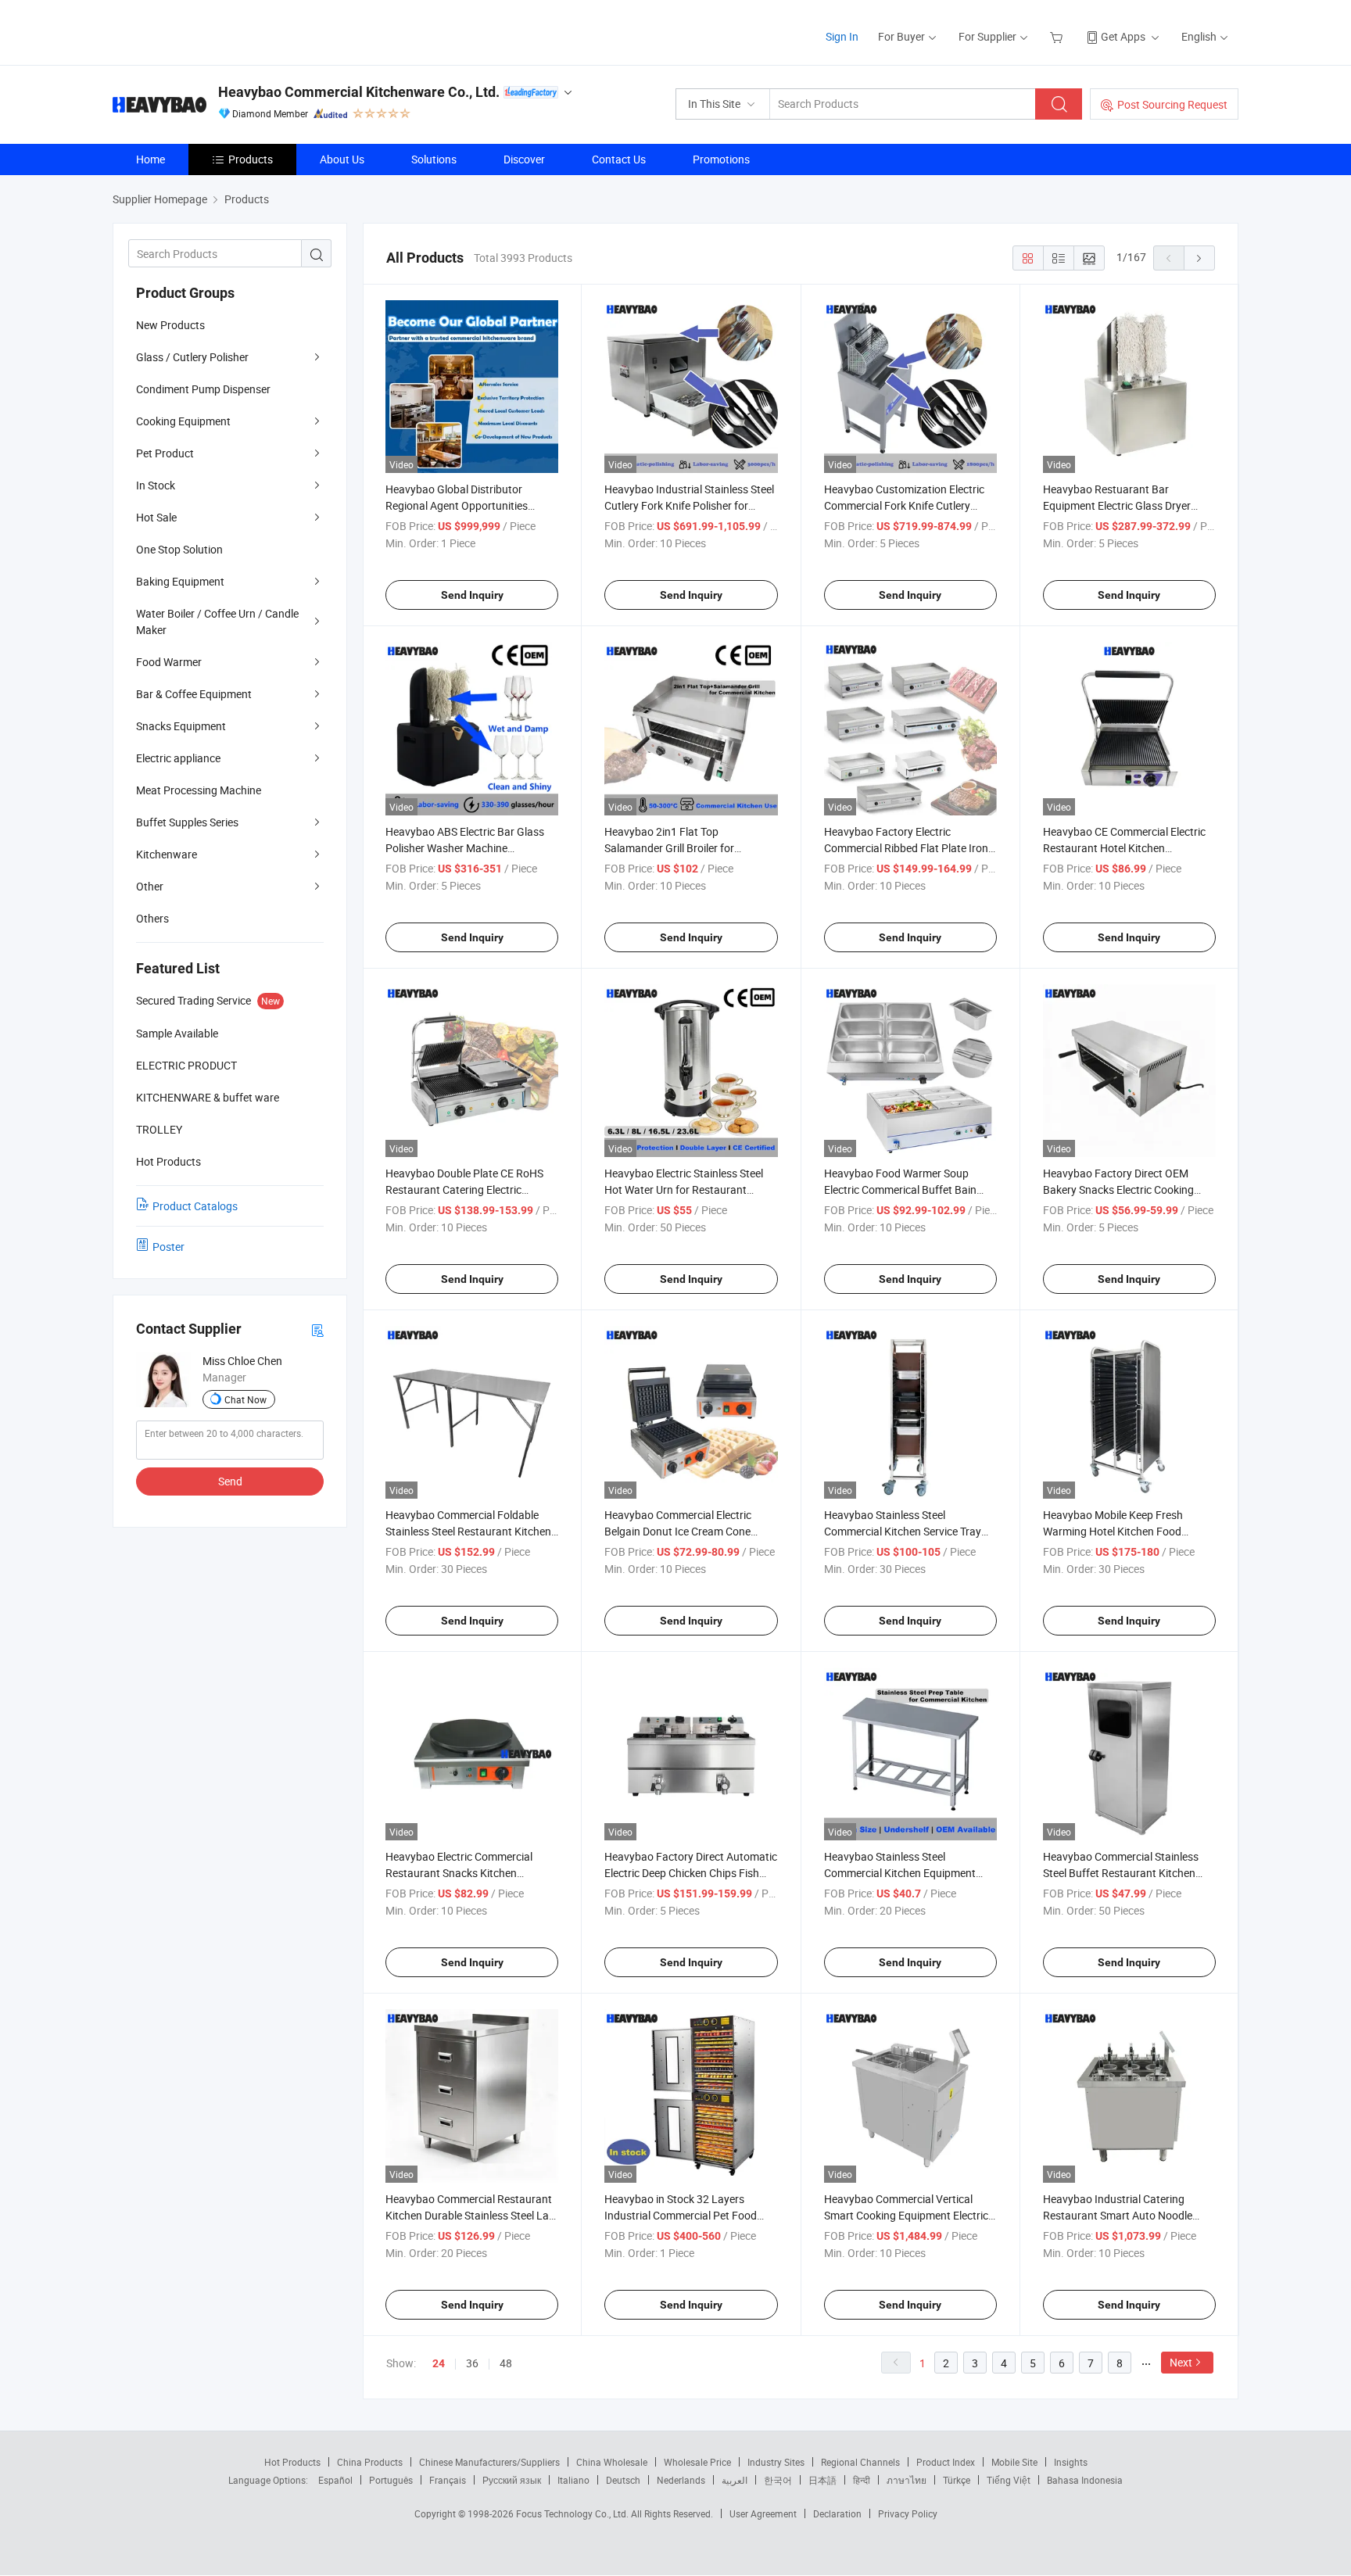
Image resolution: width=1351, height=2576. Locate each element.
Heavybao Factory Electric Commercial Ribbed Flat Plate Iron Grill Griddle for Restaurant (906, 848)
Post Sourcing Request (1172, 104)
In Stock (156, 485)
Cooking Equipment (183, 421)
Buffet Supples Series (187, 822)
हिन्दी (862, 2480)
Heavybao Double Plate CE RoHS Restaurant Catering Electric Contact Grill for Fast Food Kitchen (469, 1189)
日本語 (822, 2480)
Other (150, 886)
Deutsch (623, 2480)
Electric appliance (178, 758)
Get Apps (1123, 36)
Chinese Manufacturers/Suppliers (489, 2462)
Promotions (721, 159)
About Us (342, 159)
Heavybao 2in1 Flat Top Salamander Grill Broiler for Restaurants (669, 848)
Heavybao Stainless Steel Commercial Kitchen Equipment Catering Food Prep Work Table (900, 1873)
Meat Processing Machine (199, 790)
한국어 (778, 2480)
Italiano (573, 2480)
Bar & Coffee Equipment (194, 694)
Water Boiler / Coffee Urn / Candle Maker (217, 622)
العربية (735, 2480)
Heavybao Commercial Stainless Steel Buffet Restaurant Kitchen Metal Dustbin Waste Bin (1121, 1873)
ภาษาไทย (907, 2480)
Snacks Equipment (181, 726)
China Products (370, 2462)
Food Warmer (169, 662)
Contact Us (619, 159)
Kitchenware (167, 854)
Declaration (837, 2513)
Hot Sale (156, 517)
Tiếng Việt (1009, 2480)
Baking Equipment (180, 581)
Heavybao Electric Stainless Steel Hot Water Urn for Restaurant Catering (684, 1189)
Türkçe (957, 2480)
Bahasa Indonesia (1085, 2480)
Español (335, 2480)
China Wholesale (612, 2462)
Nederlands (681, 2480)
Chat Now (245, 1399)
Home (151, 159)
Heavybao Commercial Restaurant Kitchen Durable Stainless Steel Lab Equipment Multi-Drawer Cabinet (470, 2215)
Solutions (434, 159)
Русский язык (512, 2480)
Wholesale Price (697, 2462)
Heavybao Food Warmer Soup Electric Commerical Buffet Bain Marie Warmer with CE (900, 1189)
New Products (170, 325)
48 (506, 2363)
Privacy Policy (908, 2513)
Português (391, 2480)
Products (251, 159)
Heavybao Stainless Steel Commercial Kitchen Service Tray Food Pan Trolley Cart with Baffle (903, 1531)
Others (152, 918)
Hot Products (292, 2462)
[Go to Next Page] (1199, 258)
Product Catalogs (195, 1206)
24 (439, 2363)
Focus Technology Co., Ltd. (573, 2513)
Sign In (842, 36)
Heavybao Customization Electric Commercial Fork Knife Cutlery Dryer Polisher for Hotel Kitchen (904, 505)
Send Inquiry (472, 595)
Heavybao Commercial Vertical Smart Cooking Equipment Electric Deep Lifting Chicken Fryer (906, 2215)
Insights (1071, 2462)
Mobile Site (1014, 2462)
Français (448, 2480)
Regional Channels (860, 2462)
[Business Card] (317, 1329)
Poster (168, 1247)
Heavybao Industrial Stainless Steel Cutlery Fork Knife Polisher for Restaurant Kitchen (689, 505)
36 (472, 2363)
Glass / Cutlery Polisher (192, 357)
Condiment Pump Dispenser (203, 389)
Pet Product (165, 453)
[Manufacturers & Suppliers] (213, 31)
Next (1181, 2362)
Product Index (946, 2462)
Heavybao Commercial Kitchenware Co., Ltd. (359, 92)
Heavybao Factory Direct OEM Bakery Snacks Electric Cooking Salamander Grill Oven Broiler (1118, 1189)
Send (230, 1481)
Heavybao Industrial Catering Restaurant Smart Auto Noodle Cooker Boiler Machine (1118, 2215)
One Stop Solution (179, 549)
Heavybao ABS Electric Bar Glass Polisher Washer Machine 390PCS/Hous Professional (465, 848)
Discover (524, 159)
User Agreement (763, 2513)
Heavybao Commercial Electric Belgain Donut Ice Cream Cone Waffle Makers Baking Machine (679, 1531)
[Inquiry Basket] (1058, 36)
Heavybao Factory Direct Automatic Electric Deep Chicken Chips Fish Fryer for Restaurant (691, 1873)
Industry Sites (776, 2462)
